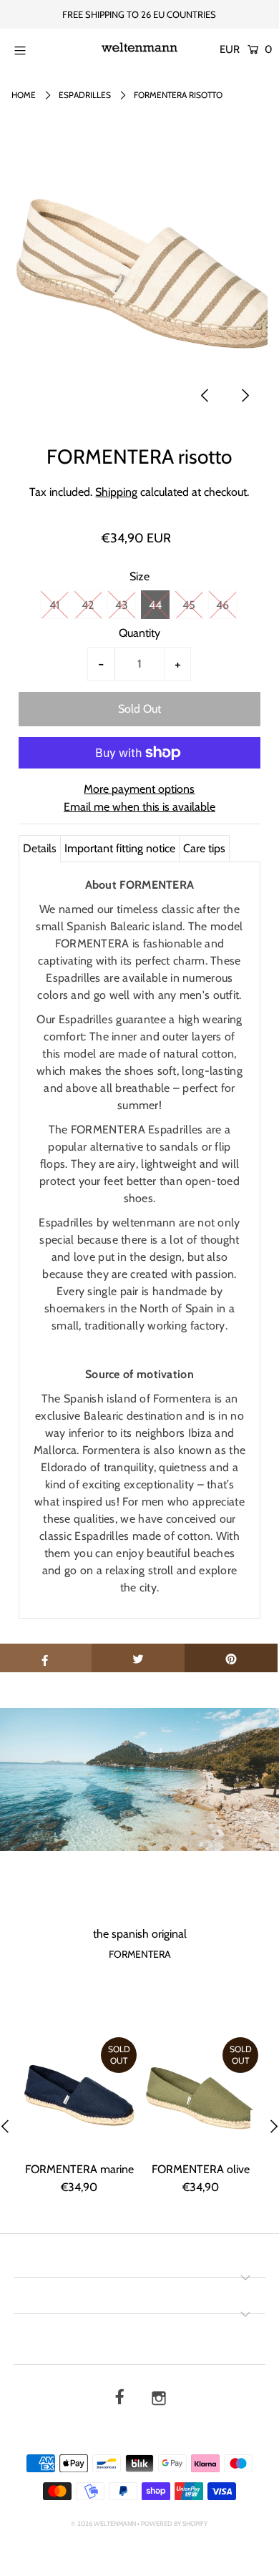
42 (88, 605)
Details (40, 848)
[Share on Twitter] (138, 1658)
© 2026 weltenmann (103, 2523)
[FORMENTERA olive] (201, 2094)
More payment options (139, 789)
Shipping (116, 492)
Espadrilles (85, 95)
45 (189, 605)
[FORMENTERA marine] (79, 2094)
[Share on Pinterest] (231, 1658)
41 (54, 605)
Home (24, 95)
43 (122, 605)
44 (155, 605)
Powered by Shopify (174, 2523)
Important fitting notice (120, 848)
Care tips (204, 848)
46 (222, 605)
